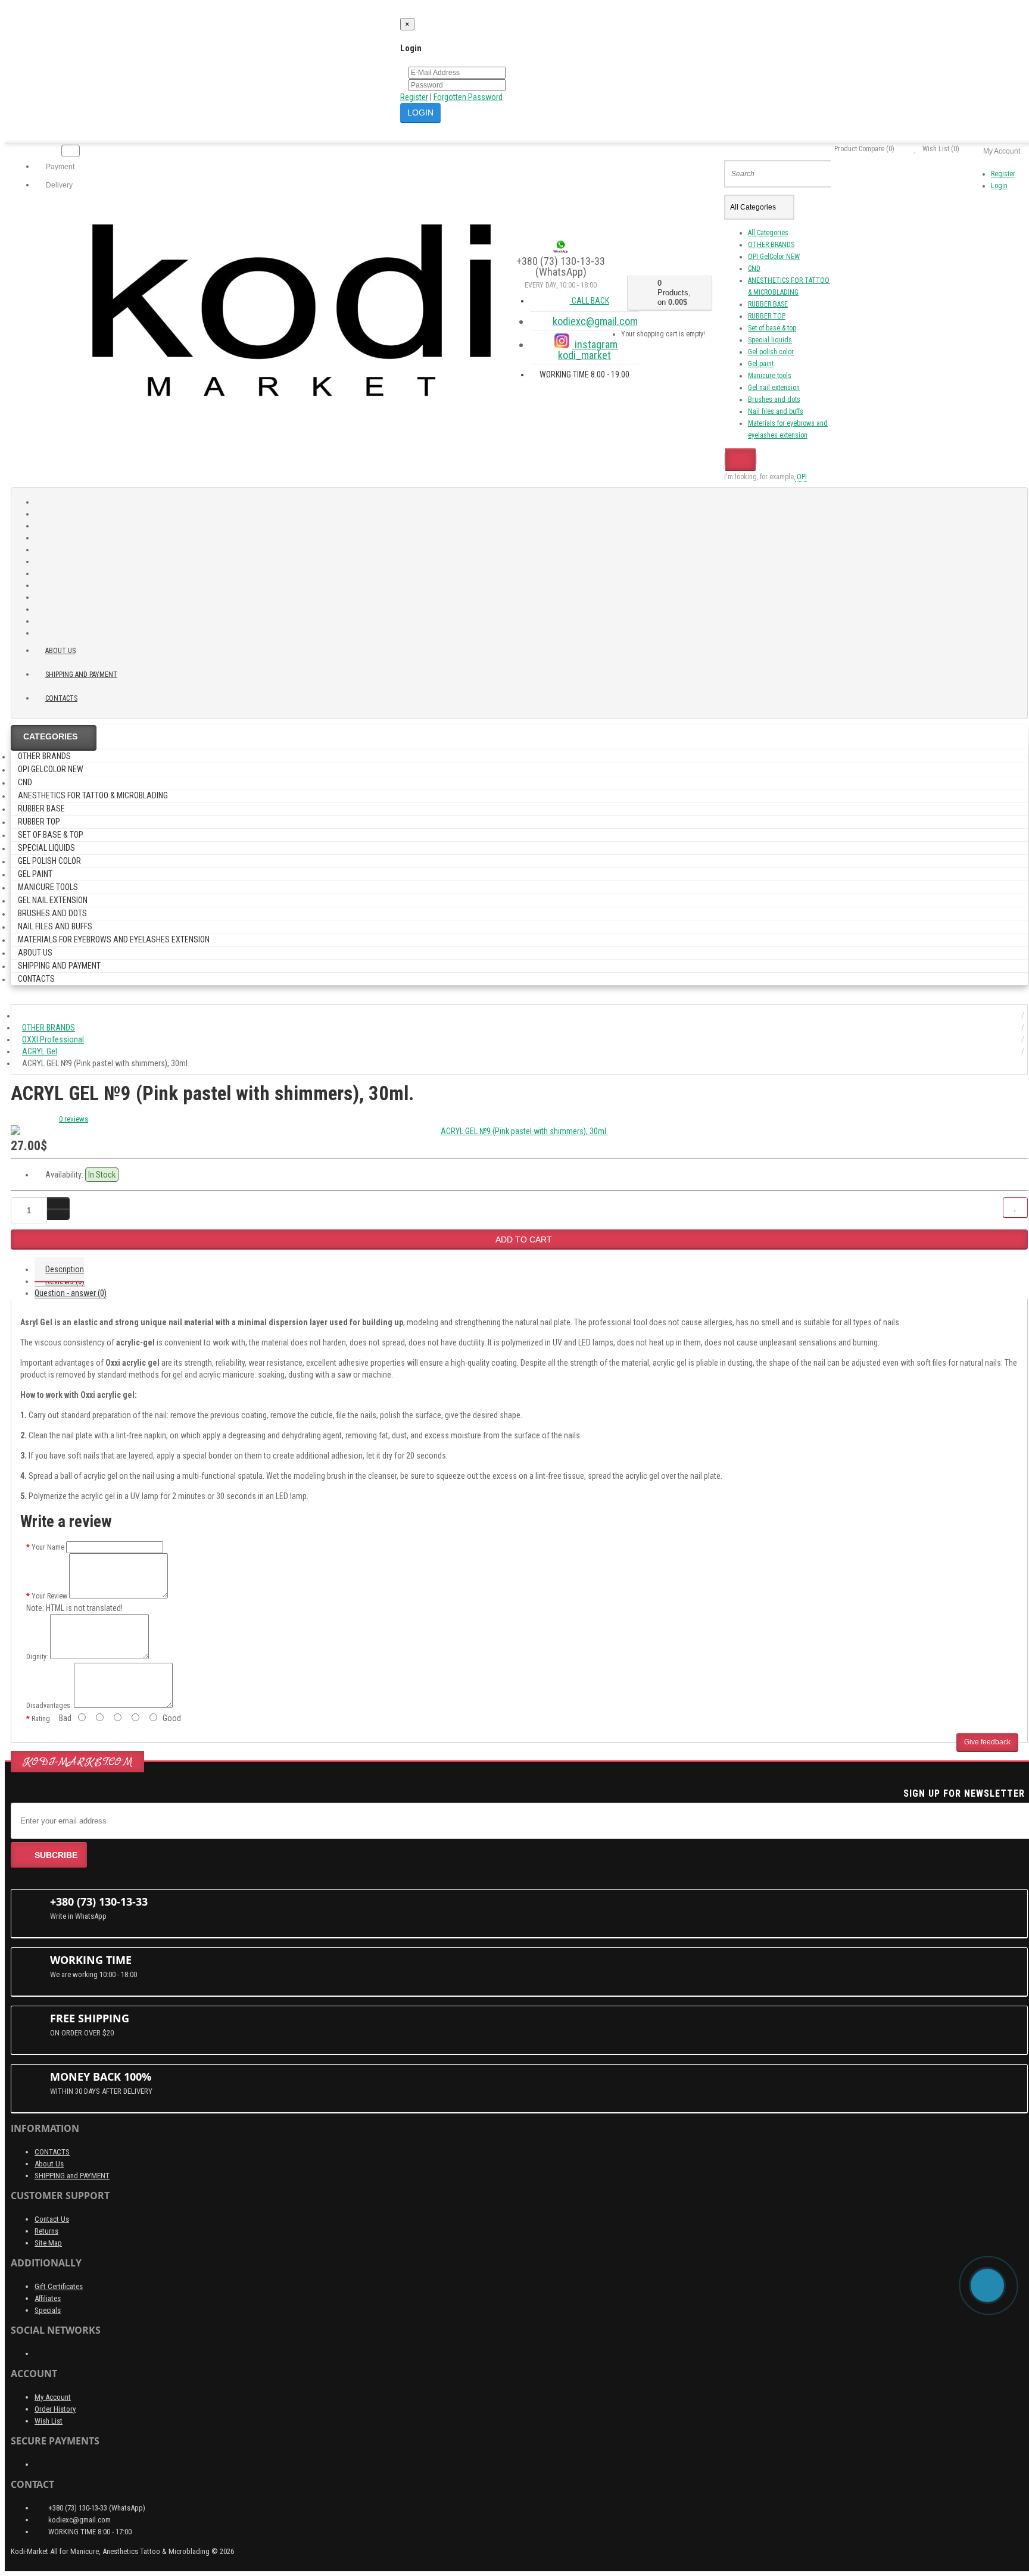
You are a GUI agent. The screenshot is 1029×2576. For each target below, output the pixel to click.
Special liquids (770, 340)
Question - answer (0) (71, 1293)
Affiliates (48, 2298)
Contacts (61, 698)
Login (999, 186)
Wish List (49, 2421)
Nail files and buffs (776, 411)
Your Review (49, 1596)
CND (754, 268)
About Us (49, 2164)
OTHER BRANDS (771, 245)
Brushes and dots (774, 399)
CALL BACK (590, 301)
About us (60, 651)
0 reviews (74, 1119)
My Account (53, 2397)
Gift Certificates (59, 2286)
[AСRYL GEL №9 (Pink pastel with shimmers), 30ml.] (519, 1131)
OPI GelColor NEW (774, 257)
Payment (59, 167)
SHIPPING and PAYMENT (81, 675)
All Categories (768, 233)
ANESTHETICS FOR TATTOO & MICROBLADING (93, 795)
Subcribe (56, 1855)
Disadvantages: (49, 1706)
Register (414, 97)
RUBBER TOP (767, 316)
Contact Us (52, 2219)
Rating (41, 1719)
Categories (50, 736)
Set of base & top (772, 328)
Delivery (58, 185)
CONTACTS (52, 2152)
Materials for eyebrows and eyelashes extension (114, 939)
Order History (55, 2409)
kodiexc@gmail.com (595, 321)
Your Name (48, 1547)
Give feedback (987, 1742)
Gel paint (761, 364)
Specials (48, 2310)
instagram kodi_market (588, 350)
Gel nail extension (774, 388)
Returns (46, 2231)
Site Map (48, 2243)
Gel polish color (771, 352)
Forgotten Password (468, 97)
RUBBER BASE (768, 304)
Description (65, 1269)
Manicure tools (770, 376)
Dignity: (37, 1657)
